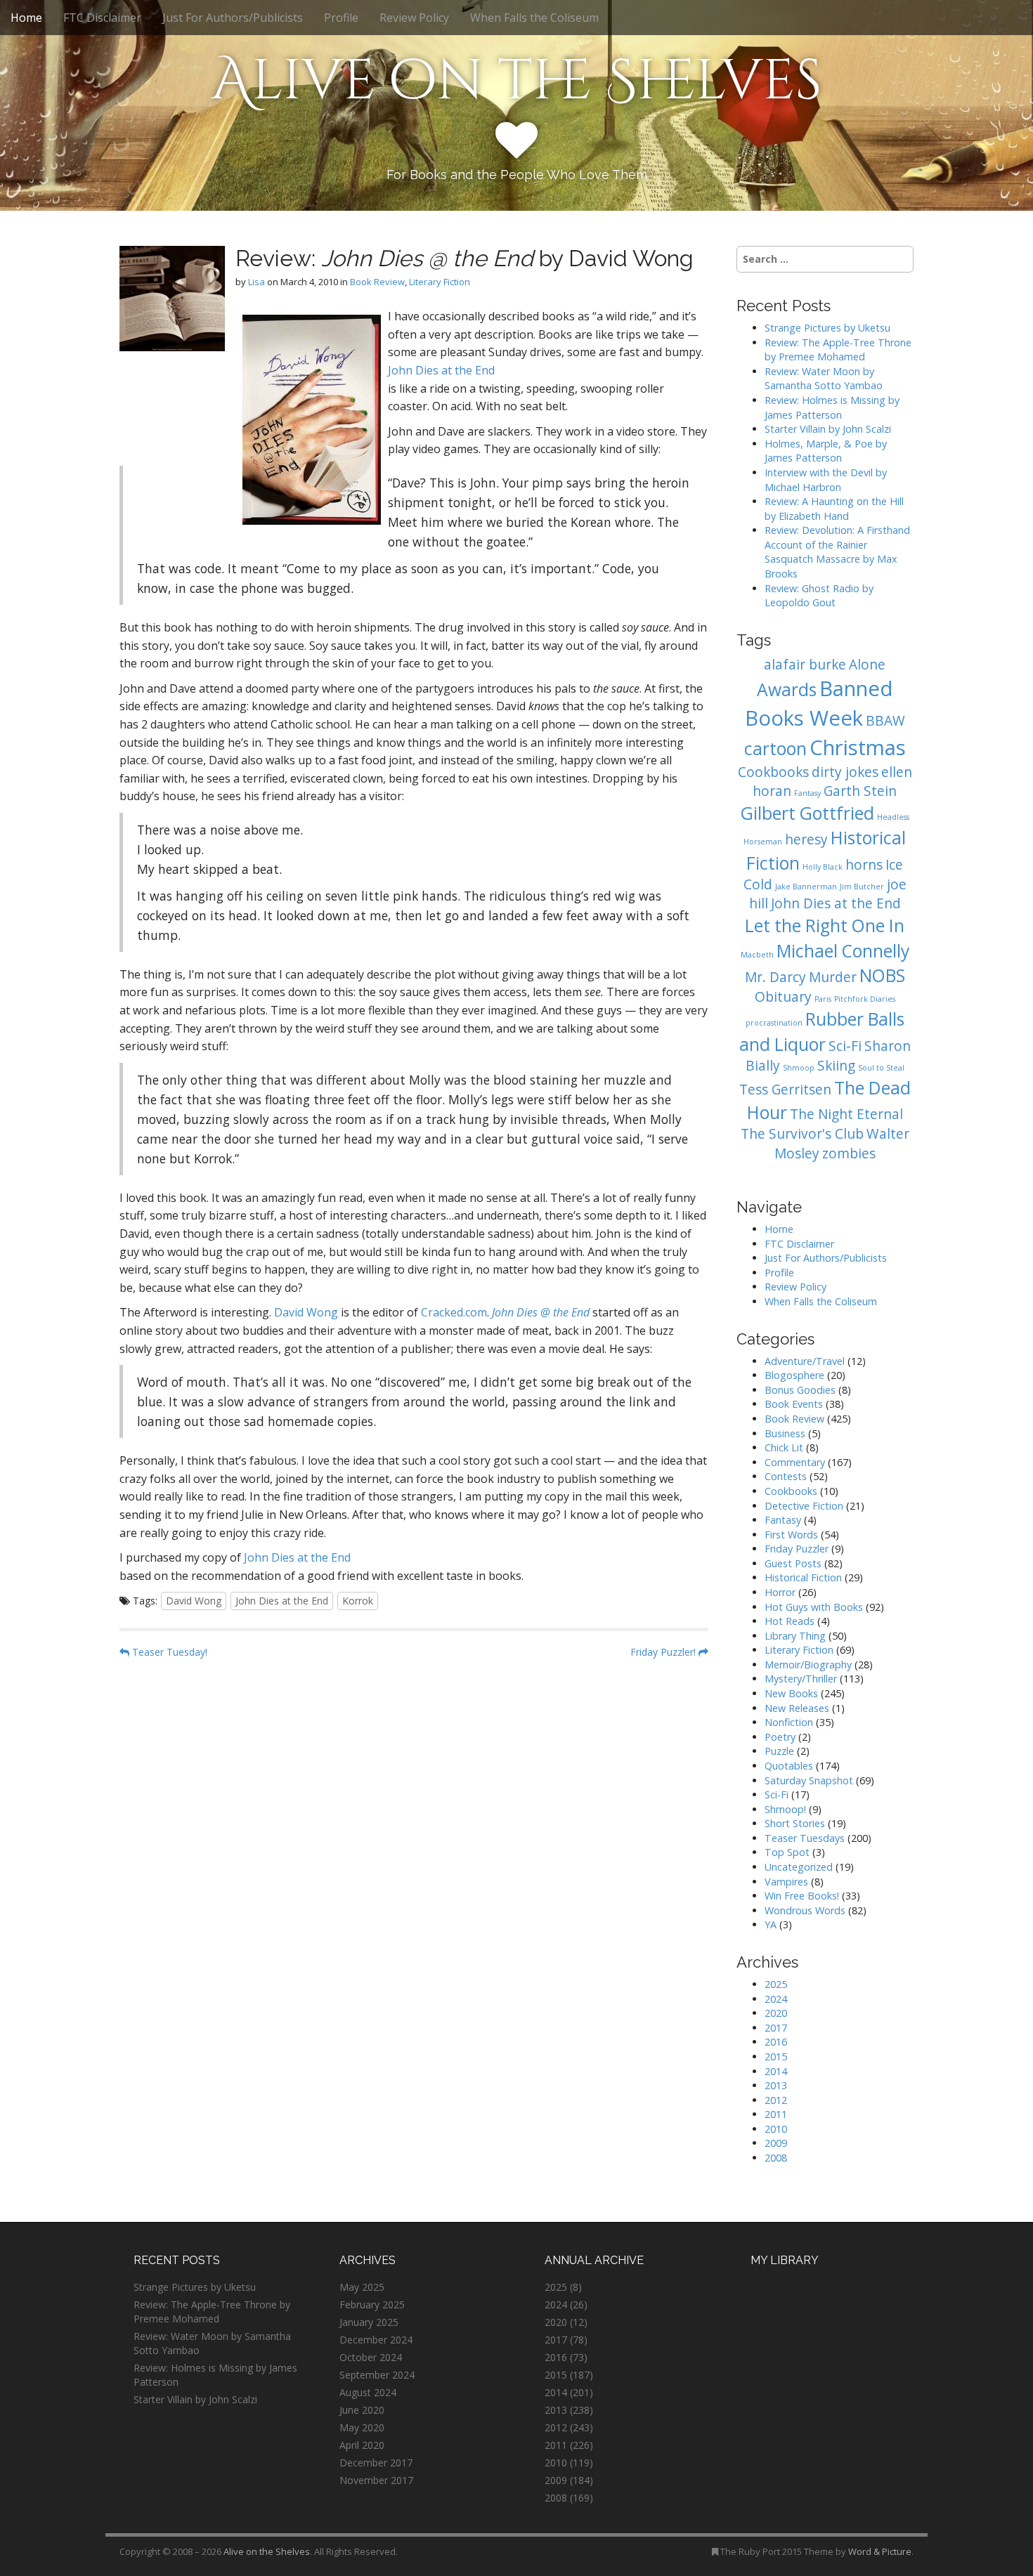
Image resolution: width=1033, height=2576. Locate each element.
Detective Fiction (804, 1506)
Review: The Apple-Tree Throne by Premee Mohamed (838, 350)
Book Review (377, 282)
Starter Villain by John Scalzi (828, 429)
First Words (791, 1535)
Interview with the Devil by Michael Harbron (826, 480)
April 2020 (362, 2445)
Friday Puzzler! (664, 1652)
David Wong (306, 1312)
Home (26, 18)
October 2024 (371, 2357)
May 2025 (362, 2287)
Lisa (256, 282)
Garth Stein (860, 791)
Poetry (780, 1737)
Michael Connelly (843, 951)
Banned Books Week (819, 703)
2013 (776, 2085)
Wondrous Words (805, 1910)
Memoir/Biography (808, 1665)
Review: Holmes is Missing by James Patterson (832, 407)
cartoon (775, 748)
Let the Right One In (825, 926)
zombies (849, 1153)
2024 (776, 1999)
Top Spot (787, 1852)
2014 (776, 2071)
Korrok (358, 1601)
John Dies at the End (441, 370)
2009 (776, 2143)
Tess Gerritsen (785, 1090)
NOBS (882, 975)
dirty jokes (845, 772)
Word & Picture (880, 2551)
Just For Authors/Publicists (233, 18)
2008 (776, 2158)
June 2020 (362, 2410)
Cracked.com (454, 1312)
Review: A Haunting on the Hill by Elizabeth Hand (834, 509)
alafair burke (805, 665)
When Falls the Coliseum (534, 18)
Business (785, 1433)
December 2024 (376, 2340)
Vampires (786, 1882)
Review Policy (414, 18)
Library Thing (795, 1636)
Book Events (794, 1404)
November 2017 (376, 2480)
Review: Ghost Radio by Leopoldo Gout (819, 596)
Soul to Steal (881, 1068)
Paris (823, 999)
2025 (776, 1984)
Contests (786, 1476)
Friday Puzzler (797, 1549)
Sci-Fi (845, 1046)
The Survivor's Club (802, 1134)
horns (864, 865)
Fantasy (807, 793)
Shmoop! (785, 1809)
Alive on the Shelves (517, 81)
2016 (776, 2042)
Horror (780, 1592)
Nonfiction (789, 1722)
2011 (776, 2114)
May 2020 (362, 2427)
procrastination (774, 1023)
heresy (806, 839)
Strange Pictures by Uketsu (827, 328)
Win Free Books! (802, 1896)
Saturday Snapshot (809, 1780)
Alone (867, 665)
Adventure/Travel (805, 1361)
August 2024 (368, 2392)
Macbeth (757, 955)
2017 (776, 2028)
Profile (341, 18)
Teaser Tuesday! (168, 1652)
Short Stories (795, 1823)
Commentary (795, 1462)
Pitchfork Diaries (865, 999)
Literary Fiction (440, 282)
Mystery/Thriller (801, 1679)
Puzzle (779, 1751)
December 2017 (376, 2463)
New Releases (797, 1708)
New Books (791, 1693)
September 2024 (377, 2375)
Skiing (836, 1066)
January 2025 (369, 2322)
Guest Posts (793, 1563)
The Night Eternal (846, 1114)
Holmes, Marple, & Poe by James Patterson (826, 451)
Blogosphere (794, 1375)
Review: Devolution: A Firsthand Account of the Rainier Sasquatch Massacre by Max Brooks (837, 552)
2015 (776, 2057)
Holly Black (823, 867)
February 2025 (372, 2304)
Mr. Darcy (775, 977)
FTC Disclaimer (102, 18)
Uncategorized (799, 1867)
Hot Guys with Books (814, 1607)
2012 (776, 2100)
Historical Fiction (803, 1577)
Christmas (858, 747)
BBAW (885, 721)
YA (771, 1924)
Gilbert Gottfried (807, 813)
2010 (776, 2129)
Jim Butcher (862, 887)
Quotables (789, 1766)
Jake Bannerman (806, 887)
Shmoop (799, 1068)
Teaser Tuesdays (805, 1838)
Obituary (783, 997)
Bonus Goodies (800, 1390)
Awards (787, 689)
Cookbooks (773, 772)
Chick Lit (784, 1447)
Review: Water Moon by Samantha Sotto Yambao (825, 379)
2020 (776, 2013)
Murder (833, 977)
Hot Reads (790, 1621)
